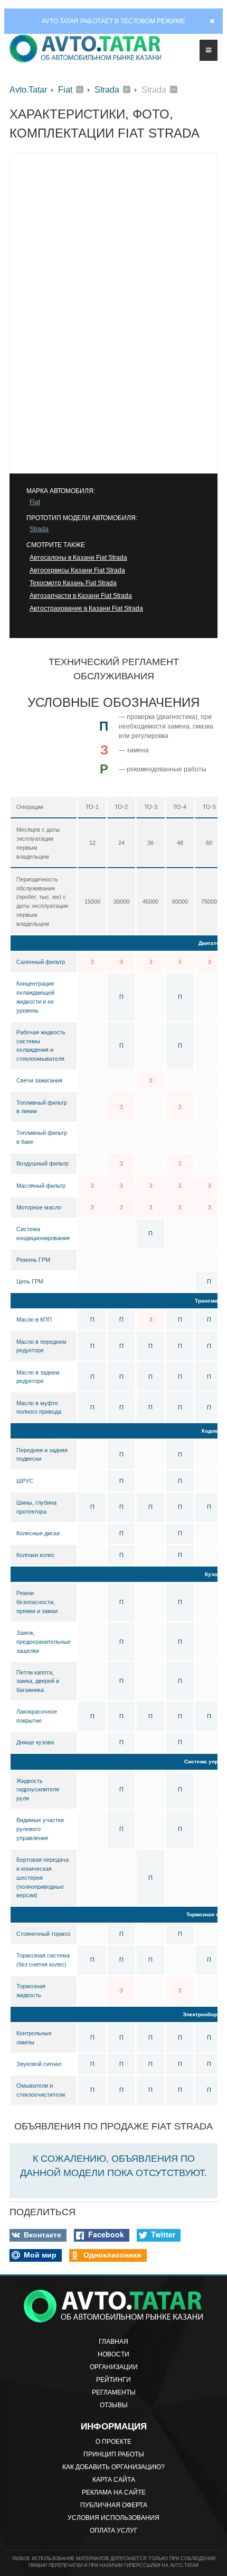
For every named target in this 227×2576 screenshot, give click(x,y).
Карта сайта (114, 2480)
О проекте (113, 2442)
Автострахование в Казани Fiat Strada (86, 608)
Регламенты (114, 2392)
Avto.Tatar (28, 90)
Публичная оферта (114, 2505)
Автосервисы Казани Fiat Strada (77, 570)
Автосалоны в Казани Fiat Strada (78, 558)
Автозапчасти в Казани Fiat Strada (81, 596)
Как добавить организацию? (113, 2467)
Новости (113, 2354)
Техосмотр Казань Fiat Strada (73, 583)
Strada (107, 90)
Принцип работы (114, 2454)
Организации (114, 2367)
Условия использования (113, 2518)
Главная (113, 2342)
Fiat (65, 90)
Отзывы (114, 2405)
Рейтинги (113, 2380)
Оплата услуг (114, 2531)
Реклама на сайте (114, 2492)
